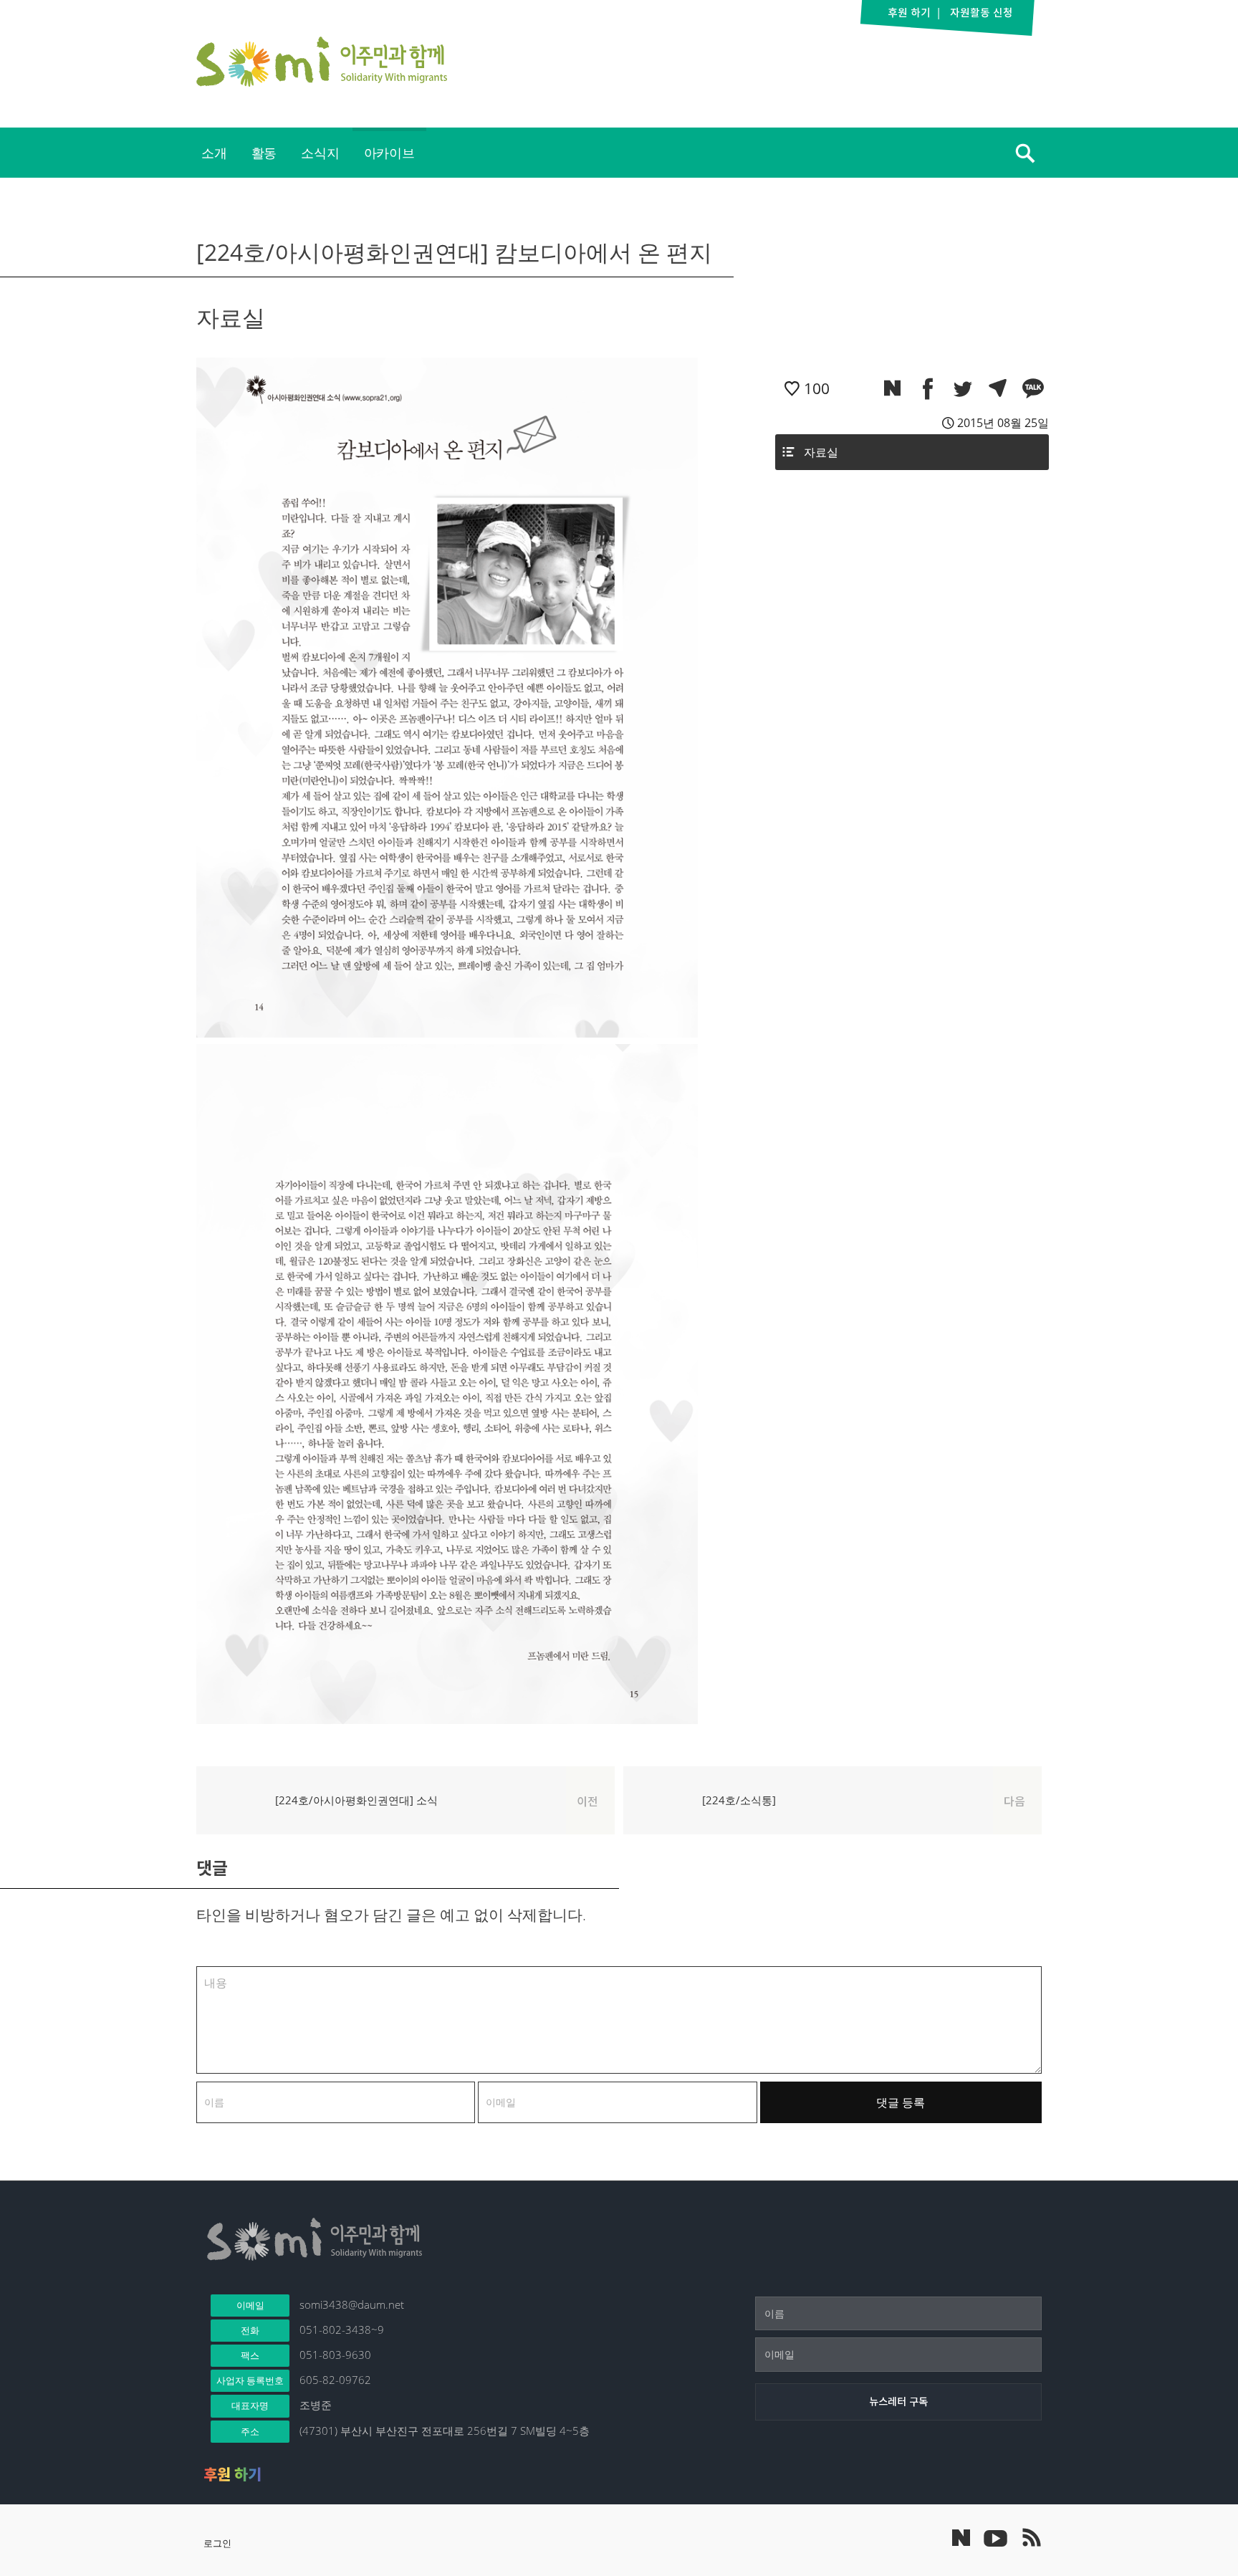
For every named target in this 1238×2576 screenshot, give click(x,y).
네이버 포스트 (961, 2538)
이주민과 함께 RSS (1031, 2537)
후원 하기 (232, 2474)
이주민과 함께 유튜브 (995, 2537)
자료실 (821, 452)
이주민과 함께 (322, 62)
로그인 (217, 2543)
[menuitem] (214, 153)
